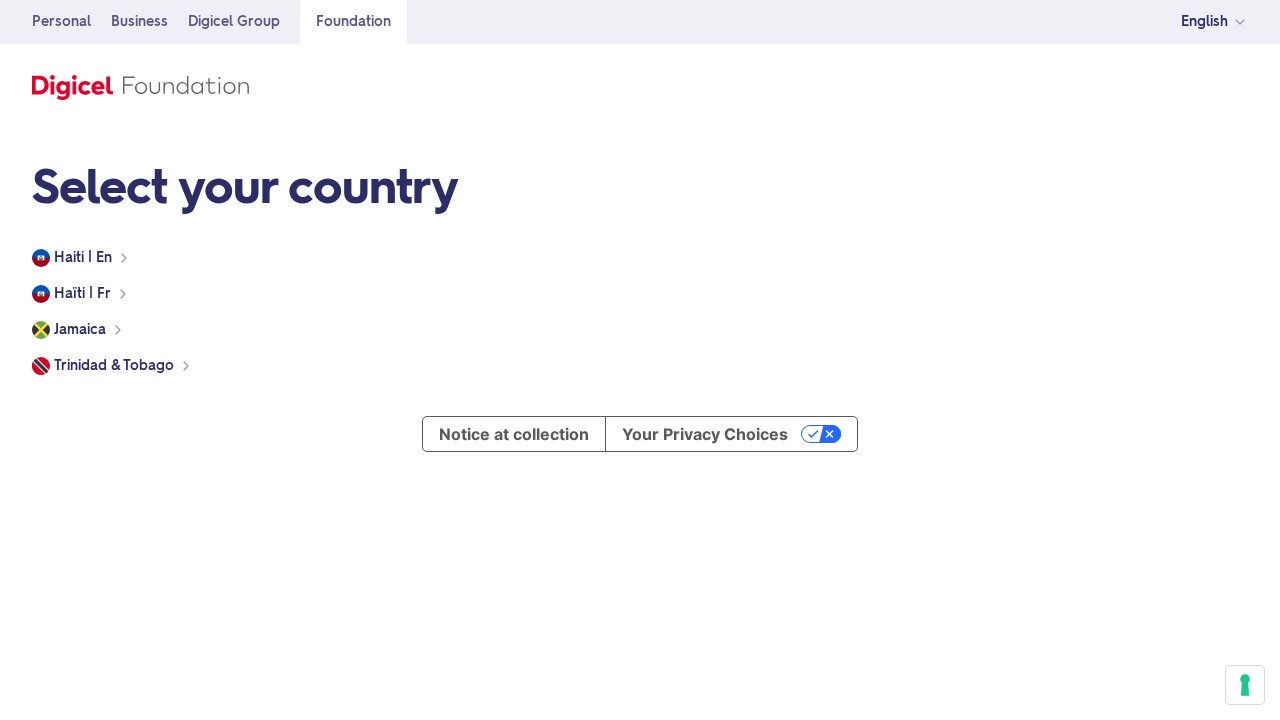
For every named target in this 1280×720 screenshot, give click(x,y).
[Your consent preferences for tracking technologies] (1245, 685)
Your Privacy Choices (705, 434)
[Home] (140, 84)
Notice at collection (514, 434)
